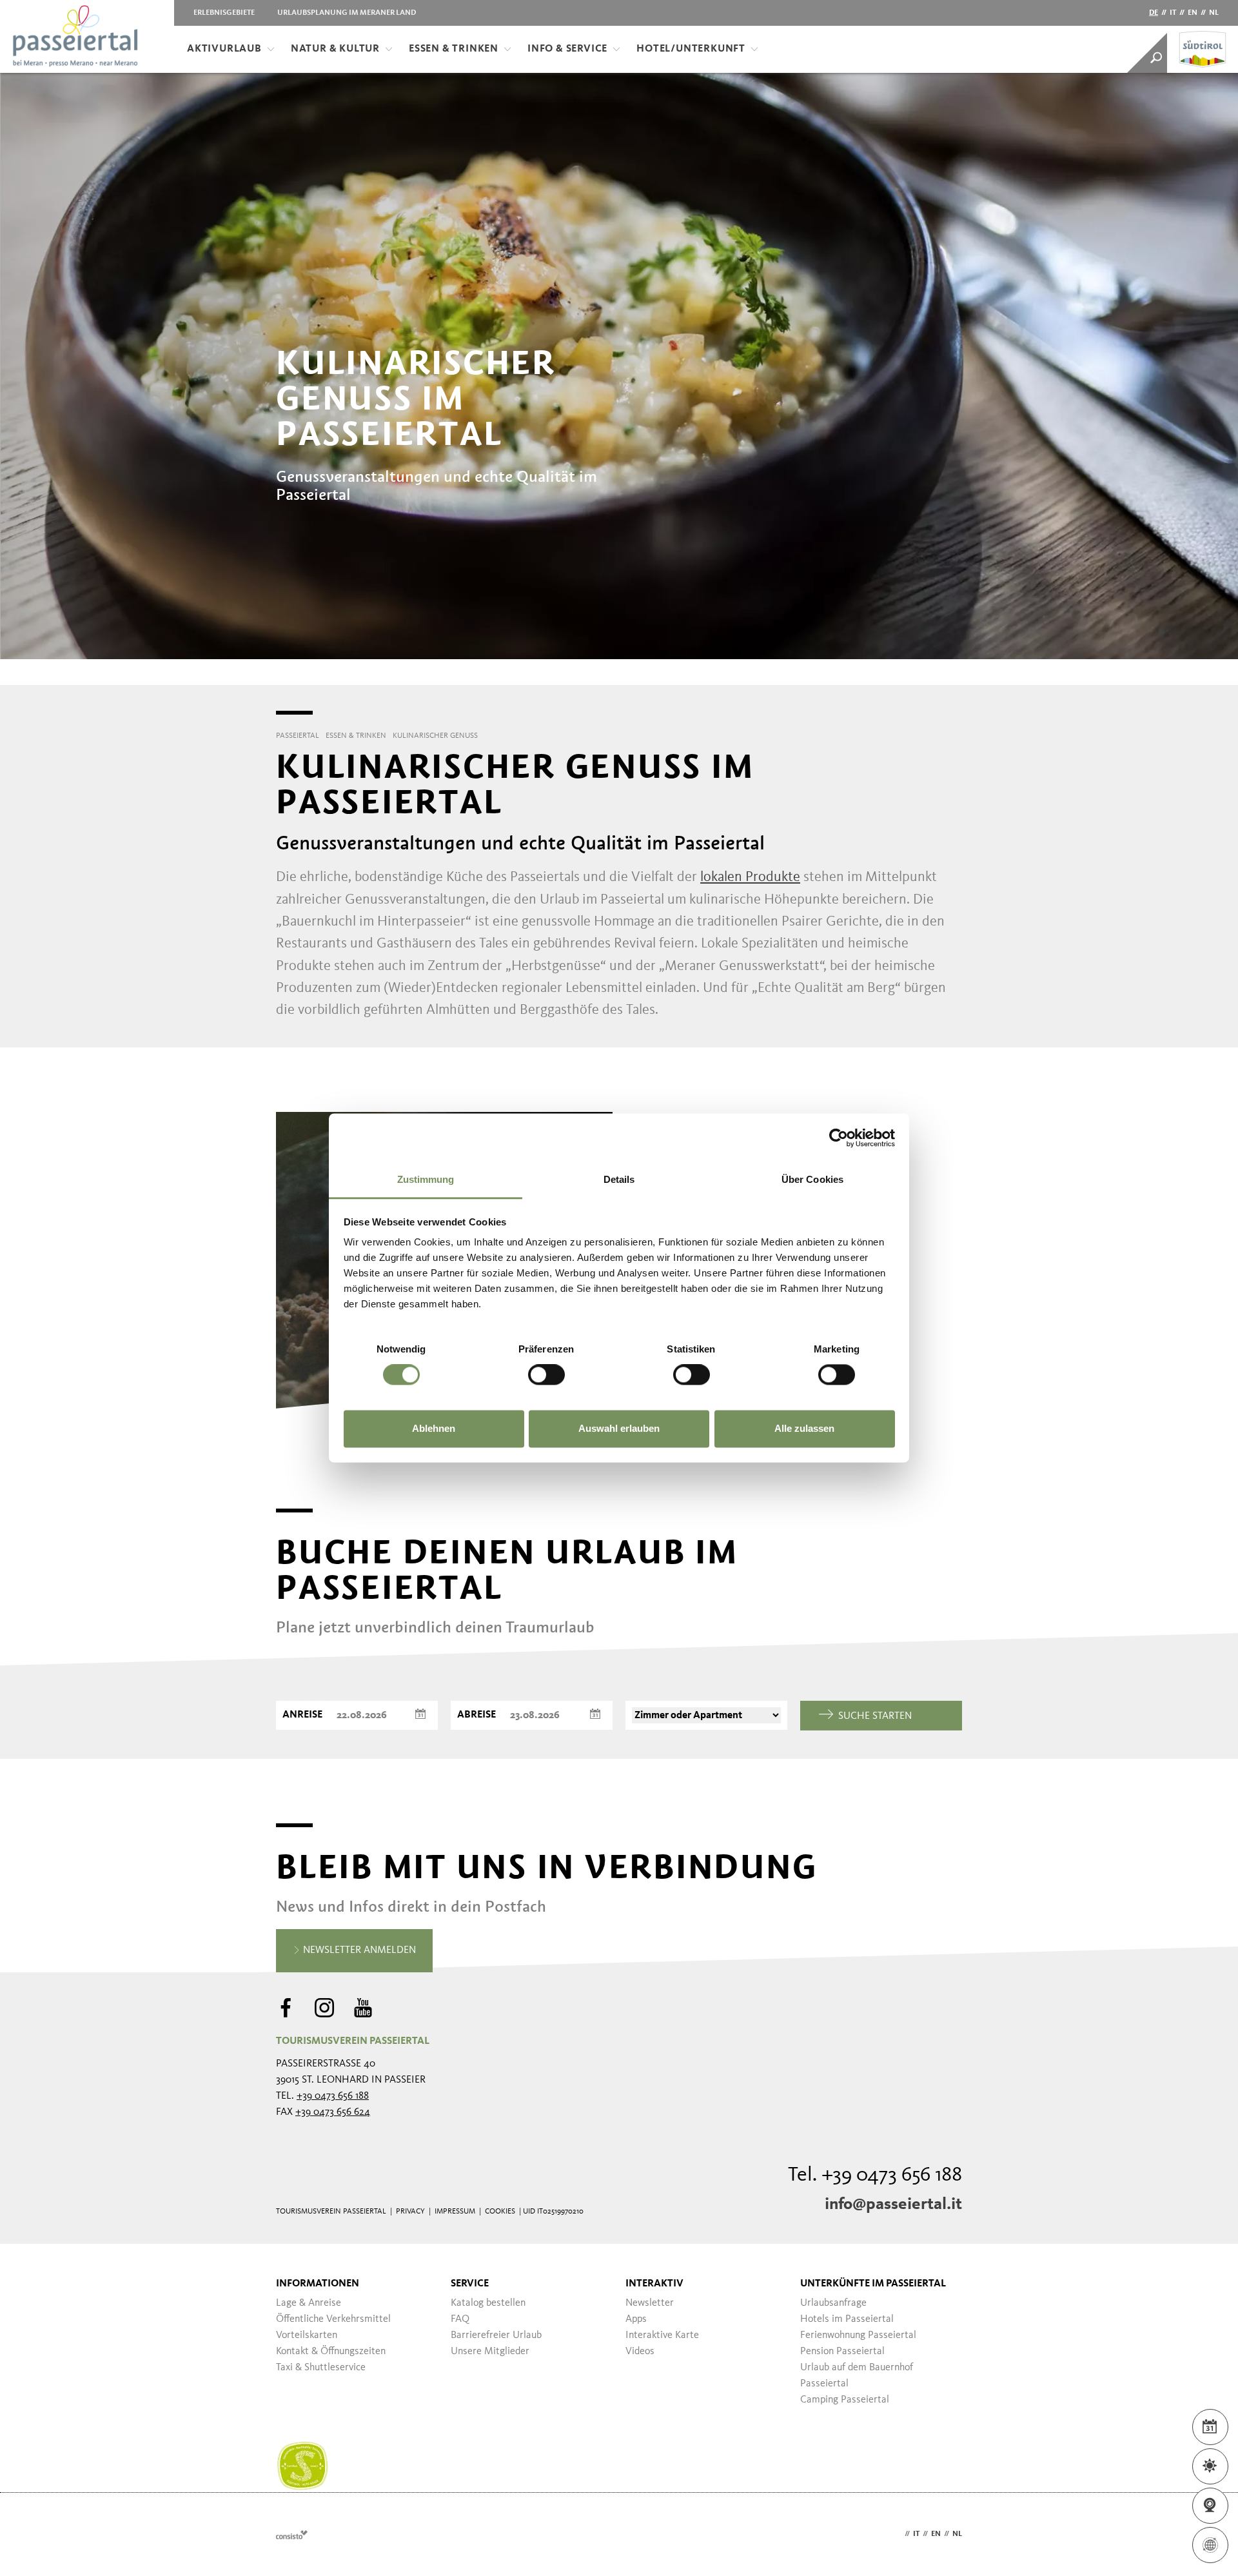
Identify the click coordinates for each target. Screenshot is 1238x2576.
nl (1214, 13)
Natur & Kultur (335, 49)
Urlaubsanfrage (833, 2303)
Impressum (455, 2212)
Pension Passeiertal (842, 2352)
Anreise (302, 1715)
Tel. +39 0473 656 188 (875, 2175)
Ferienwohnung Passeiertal (858, 2335)
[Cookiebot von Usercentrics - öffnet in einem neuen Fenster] (839, 1138)
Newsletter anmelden (358, 1950)
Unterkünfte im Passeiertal (873, 2284)
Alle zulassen (804, 1428)
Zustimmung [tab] (426, 1179)
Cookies (500, 2212)
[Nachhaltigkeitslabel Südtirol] (302, 2466)
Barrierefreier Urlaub (496, 2335)
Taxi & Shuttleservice (321, 2368)
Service (470, 2284)
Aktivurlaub (224, 49)
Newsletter (650, 2303)
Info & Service (567, 49)
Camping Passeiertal (845, 2400)
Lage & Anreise (309, 2303)
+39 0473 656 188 (333, 2096)
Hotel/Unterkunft (691, 49)
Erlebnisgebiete (224, 13)
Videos (640, 2352)
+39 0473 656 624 (333, 2112)
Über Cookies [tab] (812, 1179)
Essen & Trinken (454, 49)
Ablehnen (434, 1428)
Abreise (477, 1715)
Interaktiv (654, 2284)
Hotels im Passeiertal (847, 2319)
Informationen (318, 2284)
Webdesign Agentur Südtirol (292, 2534)
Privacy (410, 2212)
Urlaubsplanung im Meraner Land (347, 13)
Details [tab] (619, 1179)
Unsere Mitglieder (490, 2352)
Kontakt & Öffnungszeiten (331, 2352)
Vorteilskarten (307, 2335)
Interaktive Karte (662, 2335)
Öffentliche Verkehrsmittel (333, 2319)
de (1154, 13)
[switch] (546, 1375)
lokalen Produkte (750, 877)
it (1173, 13)
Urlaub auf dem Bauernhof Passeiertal (857, 2376)
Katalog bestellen (488, 2303)
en (1193, 13)
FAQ (460, 2319)
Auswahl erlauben (619, 1428)
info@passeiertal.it (893, 2204)
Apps (636, 2319)
